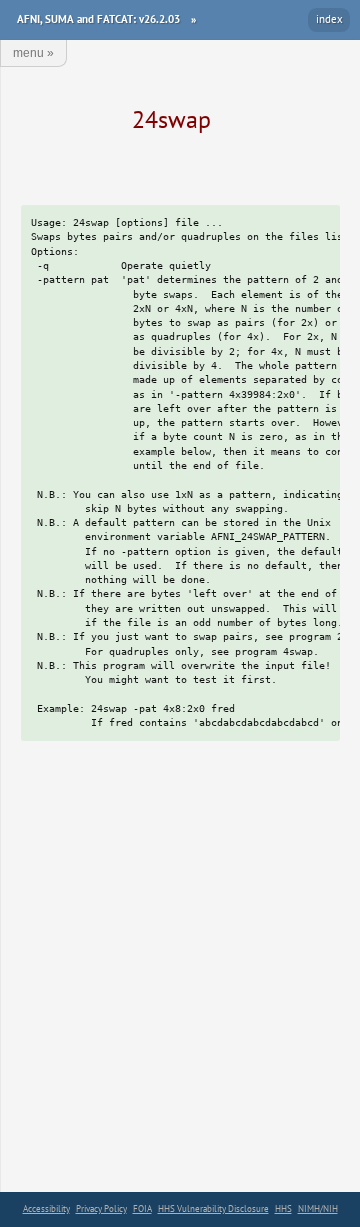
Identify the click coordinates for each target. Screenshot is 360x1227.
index (329, 19)
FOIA (142, 1208)
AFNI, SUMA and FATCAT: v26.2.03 (98, 19)
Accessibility (46, 1208)
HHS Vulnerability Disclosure (213, 1208)
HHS (283, 1208)
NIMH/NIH (318, 1208)
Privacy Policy (101, 1208)
